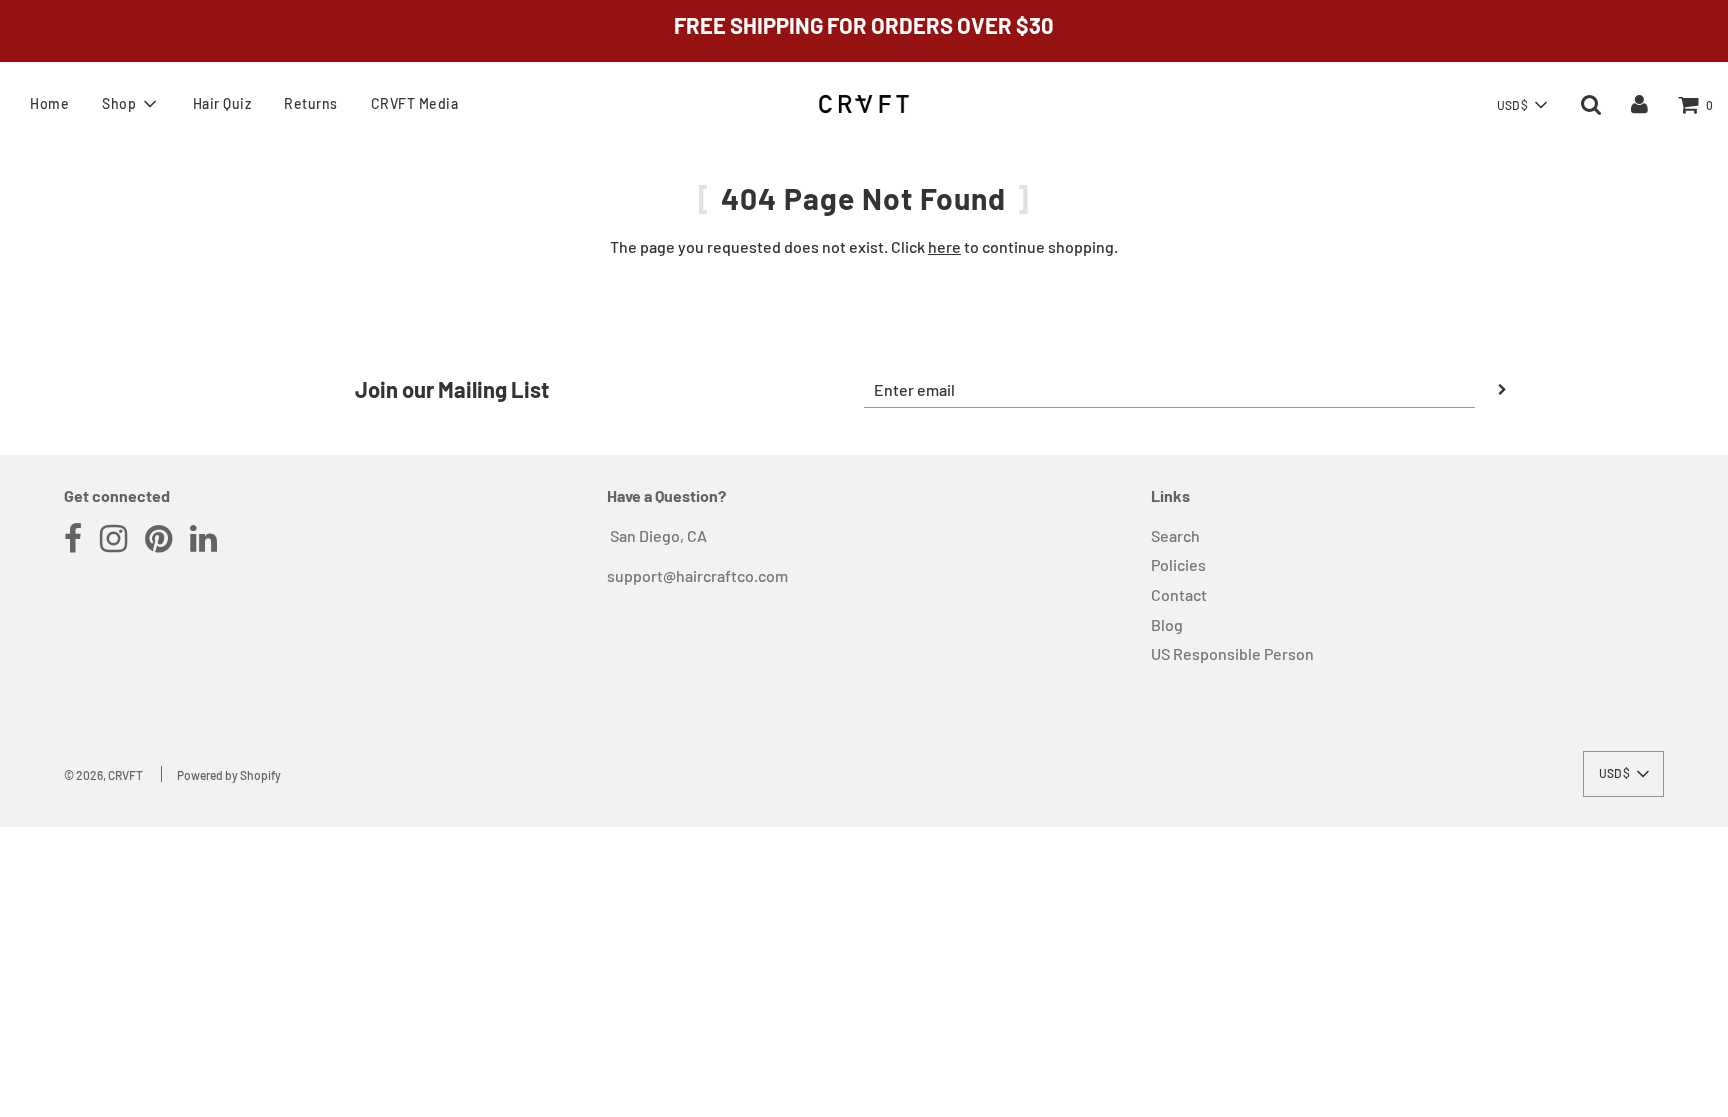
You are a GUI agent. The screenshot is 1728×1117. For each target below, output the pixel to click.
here (944, 246)
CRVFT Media (415, 103)
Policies (1178, 564)
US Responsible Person (1232, 653)
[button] (1521, 105)
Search (1175, 535)
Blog (1167, 624)
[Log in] (1639, 103)
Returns (311, 103)
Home (49, 103)
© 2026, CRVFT (103, 775)
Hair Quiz (222, 103)
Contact (1179, 594)
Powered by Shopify (229, 775)
